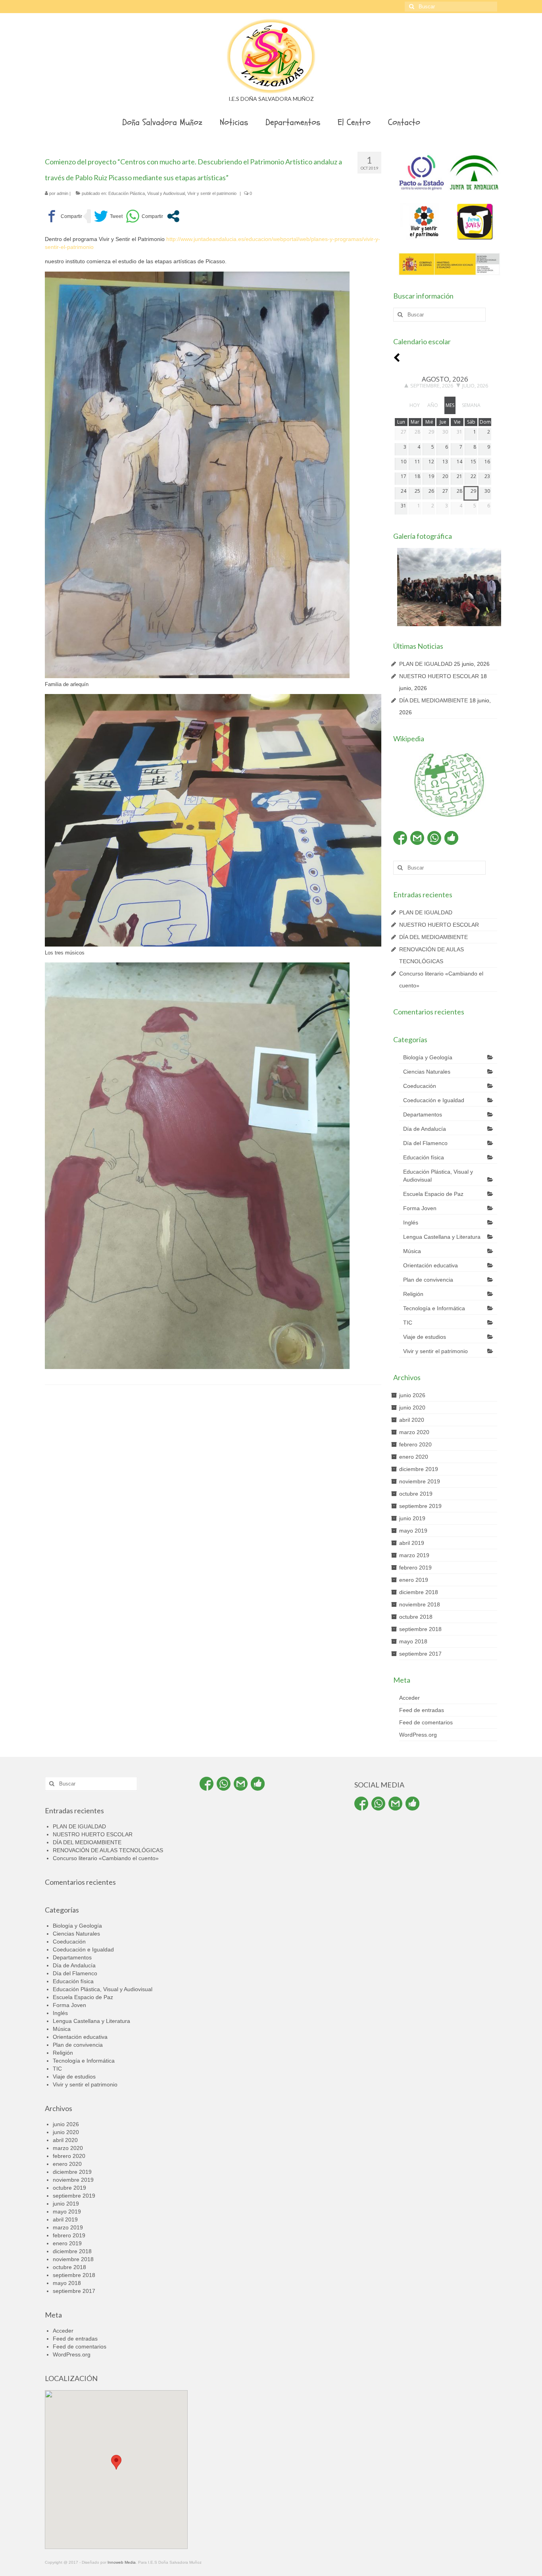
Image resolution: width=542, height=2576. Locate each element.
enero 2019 (414, 1580)
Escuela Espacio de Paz (433, 1194)
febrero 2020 (415, 1444)
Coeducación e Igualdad (434, 1100)
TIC (408, 1323)
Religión (413, 1294)
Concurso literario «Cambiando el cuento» (106, 1858)
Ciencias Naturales (427, 1072)
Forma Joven (420, 1208)
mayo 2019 (413, 1531)
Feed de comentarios (426, 1722)
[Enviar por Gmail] (417, 838)
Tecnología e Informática (434, 1308)
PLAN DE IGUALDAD (426, 664)
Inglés (411, 1222)
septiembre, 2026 (432, 386)
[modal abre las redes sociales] (173, 216)
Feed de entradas (422, 1710)
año (433, 405)
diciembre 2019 (419, 1469)
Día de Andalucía (425, 1129)
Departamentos (423, 1114)
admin (62, 193)
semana (471, 405)
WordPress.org (418, 1735)
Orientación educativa (431, 1265)
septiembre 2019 (420, 1506)
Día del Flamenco (425, 1143)
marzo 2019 (414, 1555)
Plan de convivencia (428, 1280)
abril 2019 (412, 1543)
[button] (116, 2462)
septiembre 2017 (420, 1654)
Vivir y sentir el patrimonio (212, 193)
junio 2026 (412, 1395)
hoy (415, 405)
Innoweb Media (122, 2562)
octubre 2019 (416, 1494)
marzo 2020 (414, 1432)
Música (412, 1251)
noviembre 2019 (420, 1481)
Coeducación (420, 1086)
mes (450, 405)
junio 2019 (412, 1518)
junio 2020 (412, 1408)
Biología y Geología (428, 1057)
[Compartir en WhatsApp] (144, 216)
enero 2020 (414, 1457)
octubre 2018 (416, 1617)
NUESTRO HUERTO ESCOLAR (439, 676)
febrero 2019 (415, 1568)
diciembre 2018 (419, 1592)
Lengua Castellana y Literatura (442, 1237)
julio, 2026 (475, 386)
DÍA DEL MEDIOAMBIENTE (433, 700)
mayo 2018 (413, 1641)
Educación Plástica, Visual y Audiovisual (147, 193)
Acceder (409, 1698)
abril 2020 (412, 1420)
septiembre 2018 (420, 1629)
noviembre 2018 (420, 1604)
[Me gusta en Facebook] (451, 838)
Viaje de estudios (425, 1337)
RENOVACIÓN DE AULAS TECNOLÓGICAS (108, 1850)
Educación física (424, 1157)
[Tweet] (108, 216)
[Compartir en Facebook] (63, 216)
